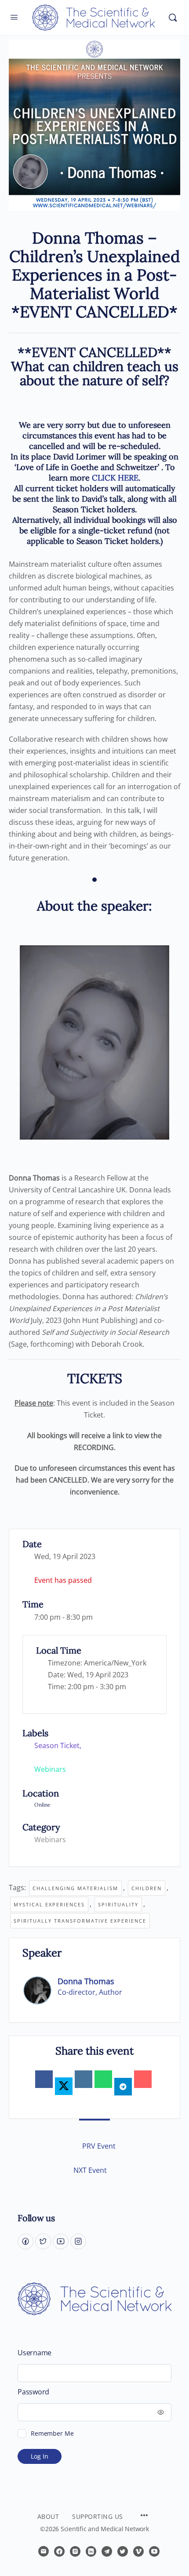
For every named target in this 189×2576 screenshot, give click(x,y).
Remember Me (52, 2433)
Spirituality (118, 1904)
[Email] (143, 2079)
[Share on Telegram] (123, 2087)
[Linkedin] (84, 2079)
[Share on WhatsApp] (103, 2079)
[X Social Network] (64, 2086)
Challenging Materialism (75, 1888)
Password (33, 2392)
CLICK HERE (115, 478)
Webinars (50, 1840)
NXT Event (90, 2170)
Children (147, 1888)
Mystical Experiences (49, 1904)
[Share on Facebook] (44, 2079)
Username (35, 2353)
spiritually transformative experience (80, 1921)
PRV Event (99, 2146)
